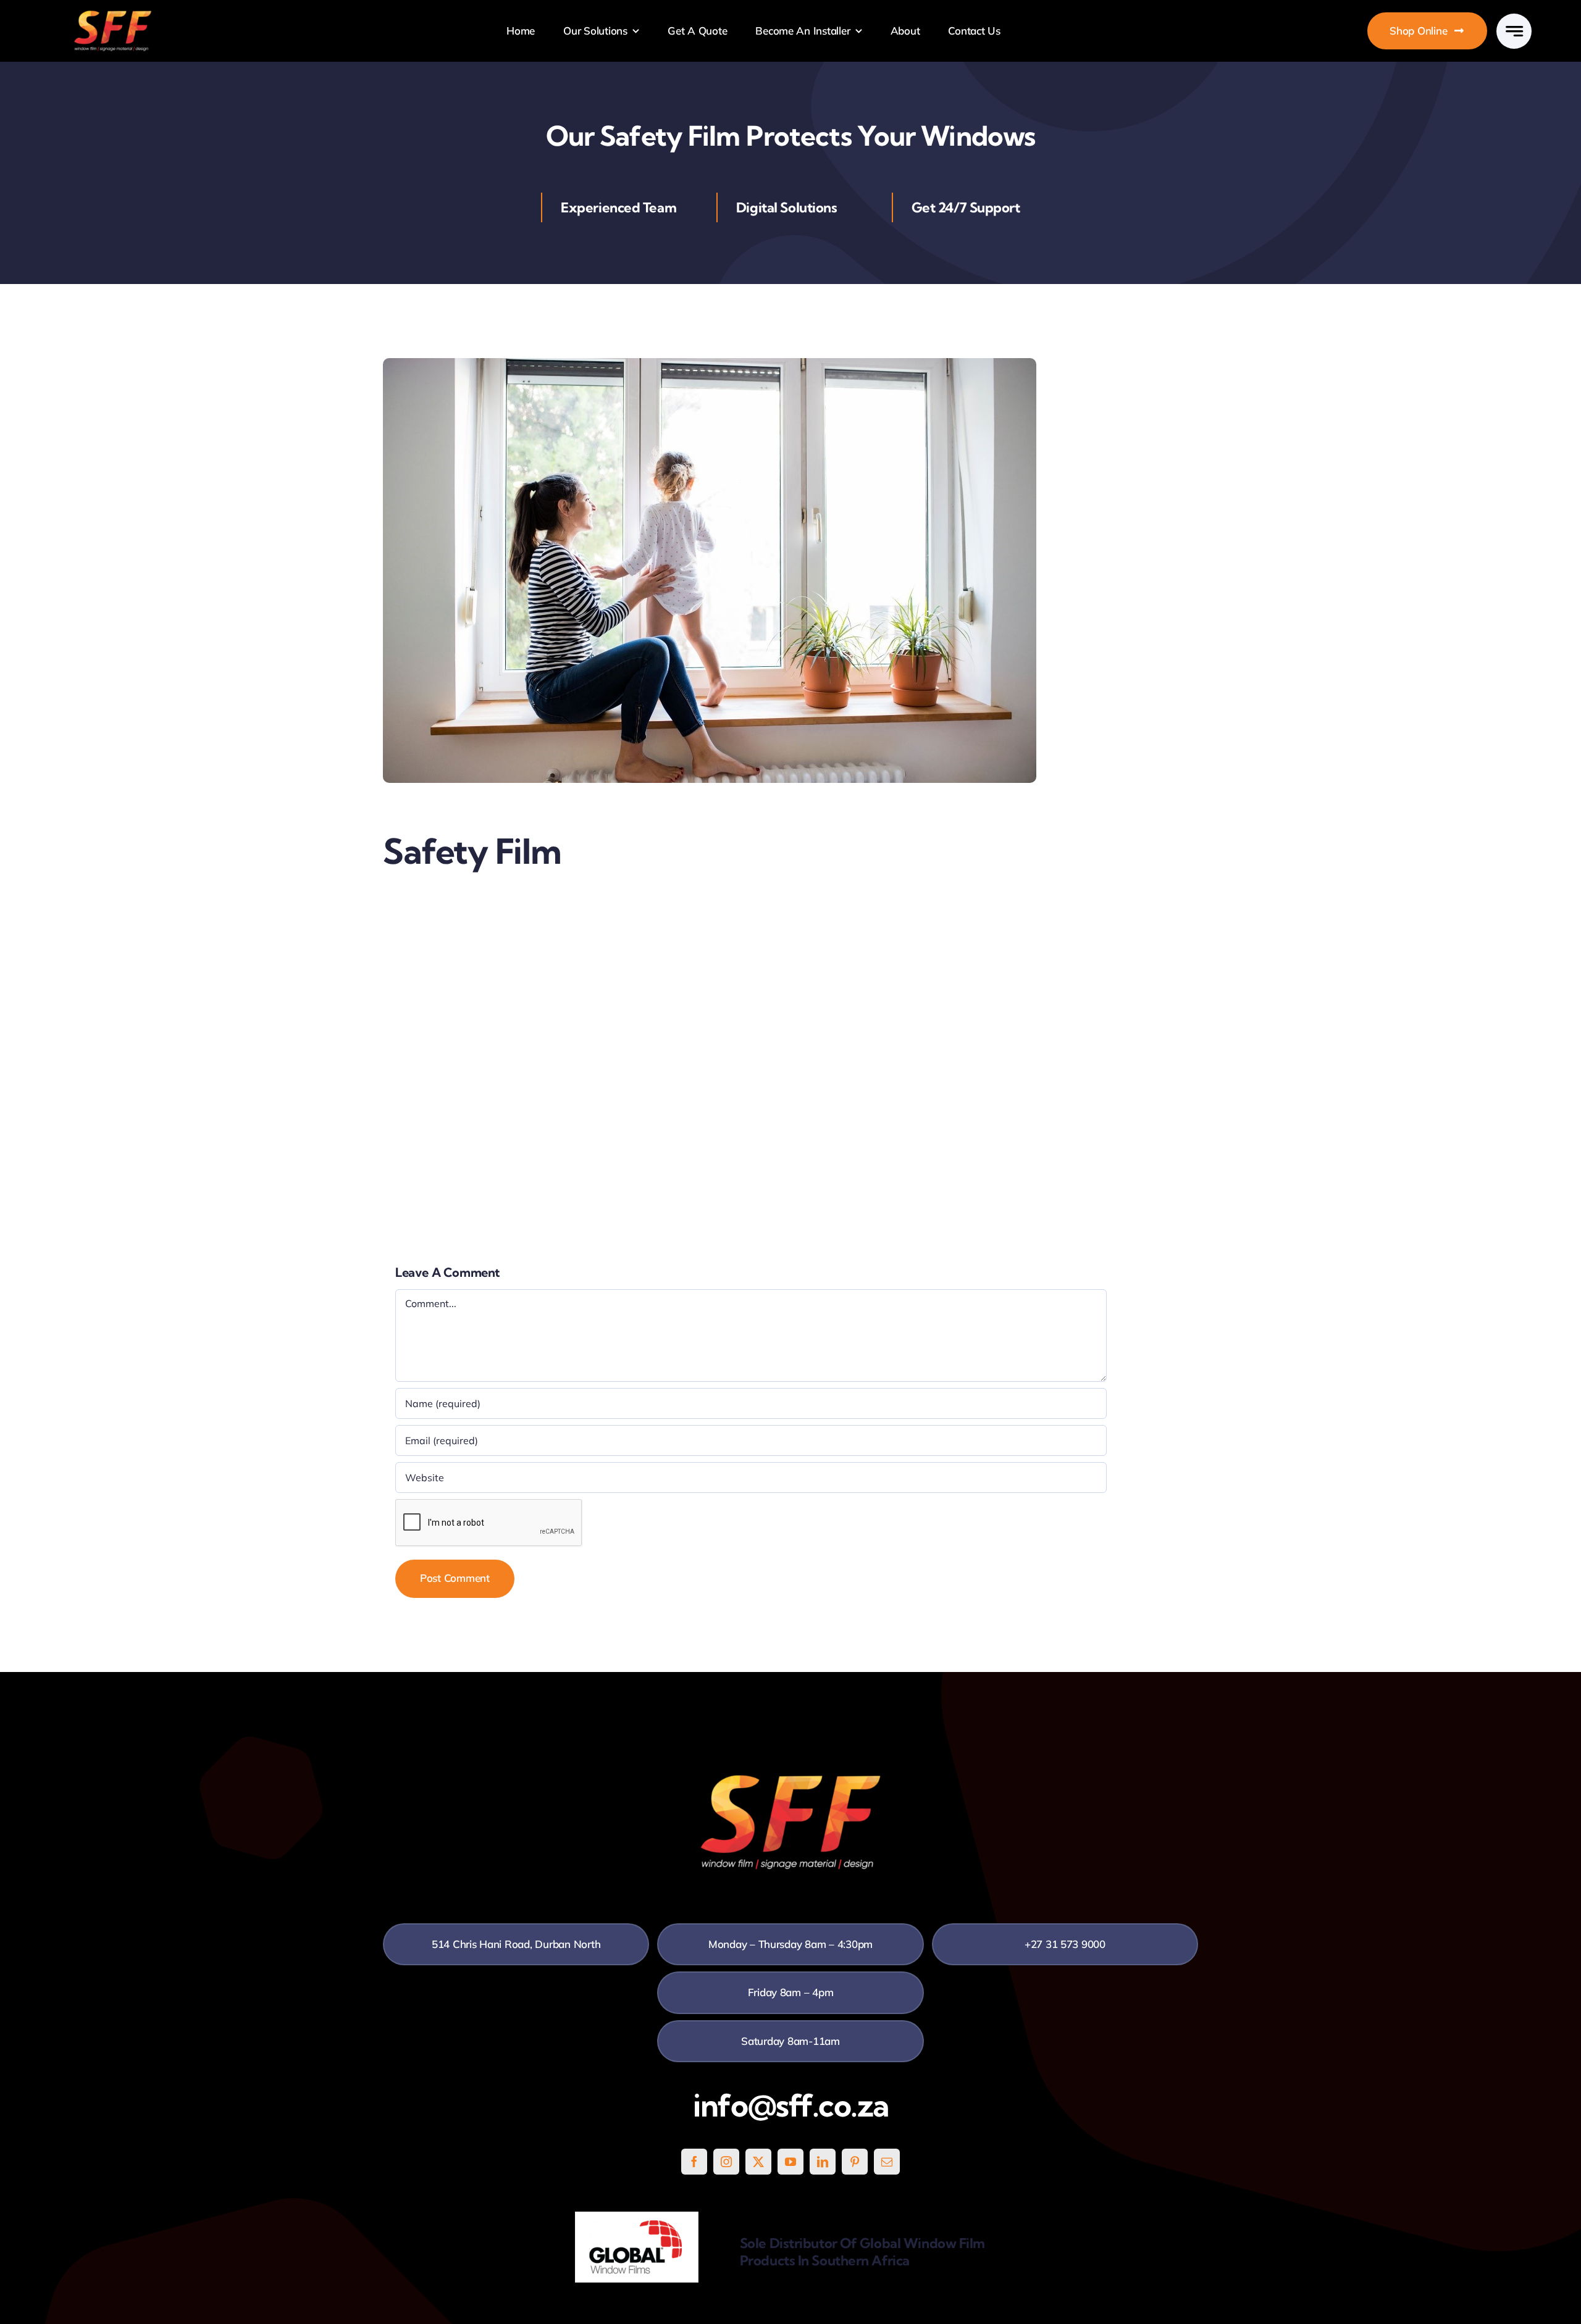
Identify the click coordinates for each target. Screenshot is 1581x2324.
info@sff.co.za (791, 2105)
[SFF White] (113, 15)
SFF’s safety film (553, 904)
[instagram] (726, 2162)
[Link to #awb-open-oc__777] (1514, 31)
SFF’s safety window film (556, 1043)
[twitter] (758, 2162)
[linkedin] (823, 2162)
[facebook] (694, 2162)
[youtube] (790, 2162)
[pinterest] (855, 2162)
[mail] (887, 2162)
